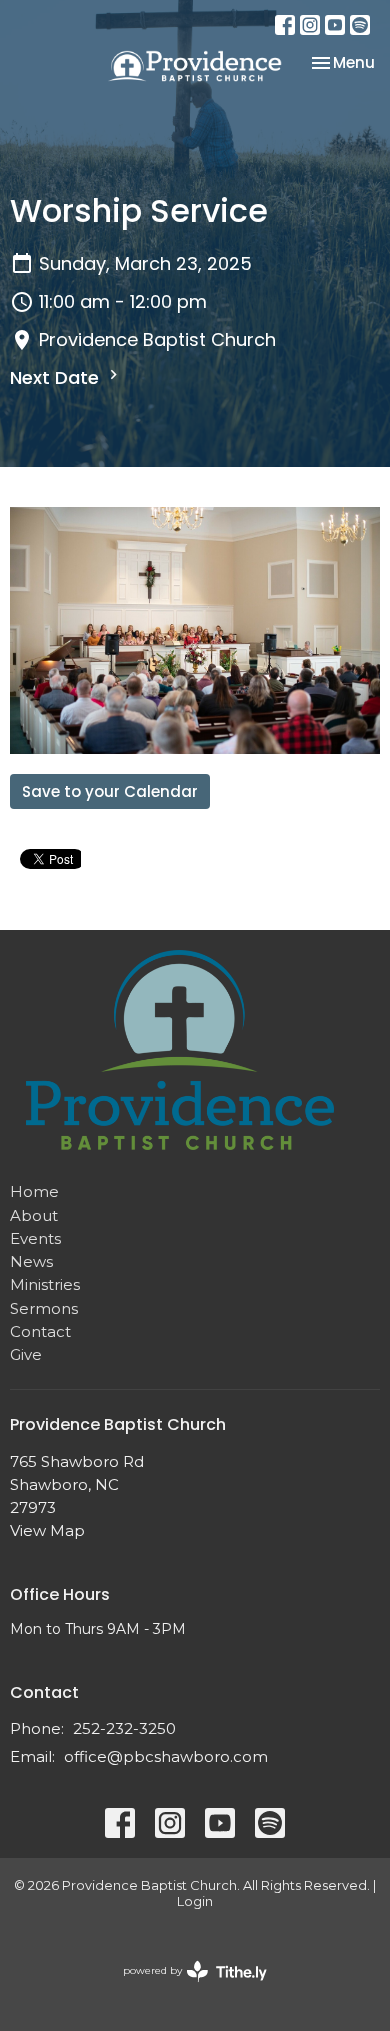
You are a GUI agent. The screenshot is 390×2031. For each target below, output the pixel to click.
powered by (185, 1987)
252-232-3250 (124, 1728)
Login (195, 1901)
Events (35, 1238)
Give (26, 1354)
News (31, 1261)
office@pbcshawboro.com (166, 1756)
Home (34, 1191)
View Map (47, 1530)
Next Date (57, 377)
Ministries (45, 1284)
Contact (40, 1331)
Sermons (44, 1308)
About (34, 1215)
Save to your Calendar (110, 791)
